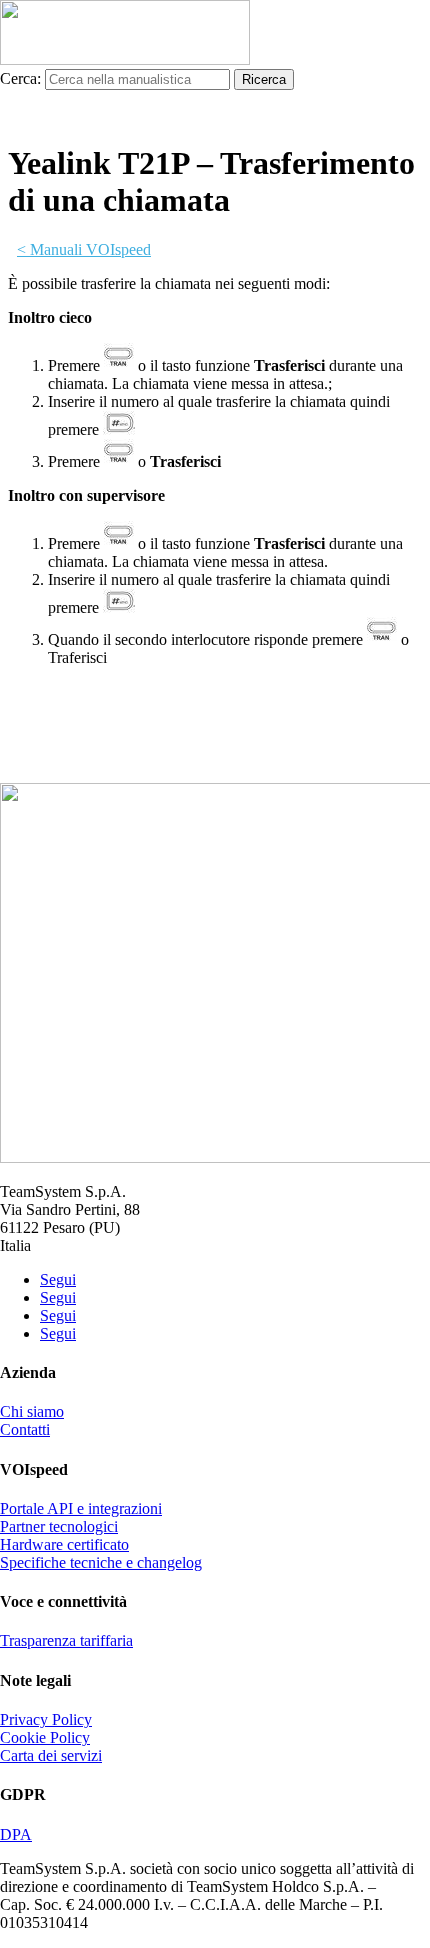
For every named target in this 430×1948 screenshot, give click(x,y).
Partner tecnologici (59, 1526)
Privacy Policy (46, 1719)
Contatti (25, 1429)
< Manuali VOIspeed (84, 249)
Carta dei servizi (51, 1755)
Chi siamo (32, 1411)
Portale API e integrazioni (81, 1508)
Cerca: (20, 78)
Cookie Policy (45, 1737)
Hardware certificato (64, 1544)
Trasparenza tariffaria (66, 1640)
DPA (16, 1834)
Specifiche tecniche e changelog (101, 1562)
